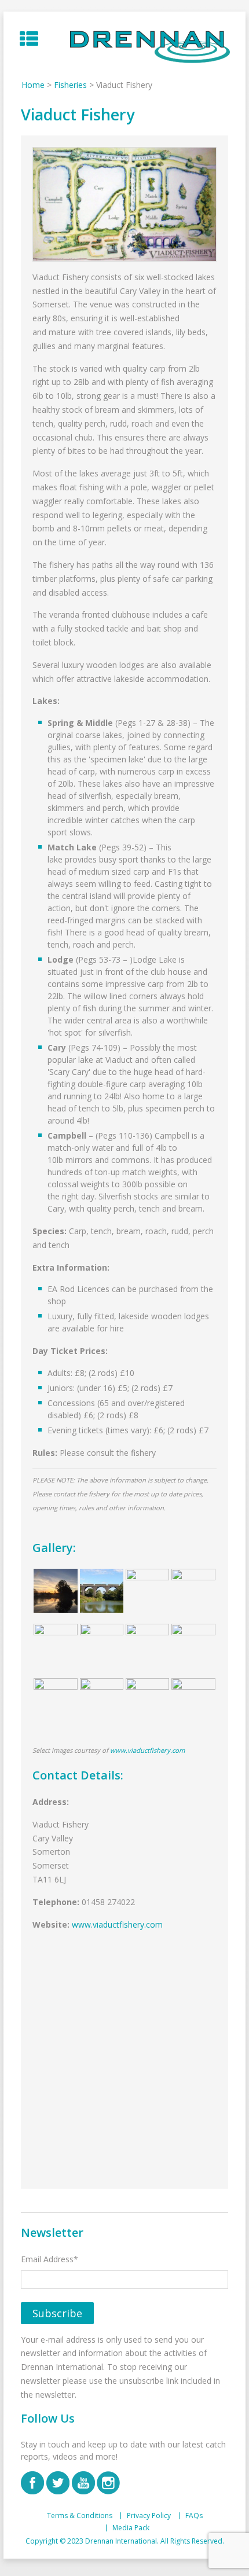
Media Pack (131, 2528)
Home (33, 85)
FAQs (194, 2516)
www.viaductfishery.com (147, 1750)
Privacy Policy (149, 2516)
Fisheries (70, 85)
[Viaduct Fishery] (124, 204)
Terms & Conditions (80, 2516)
